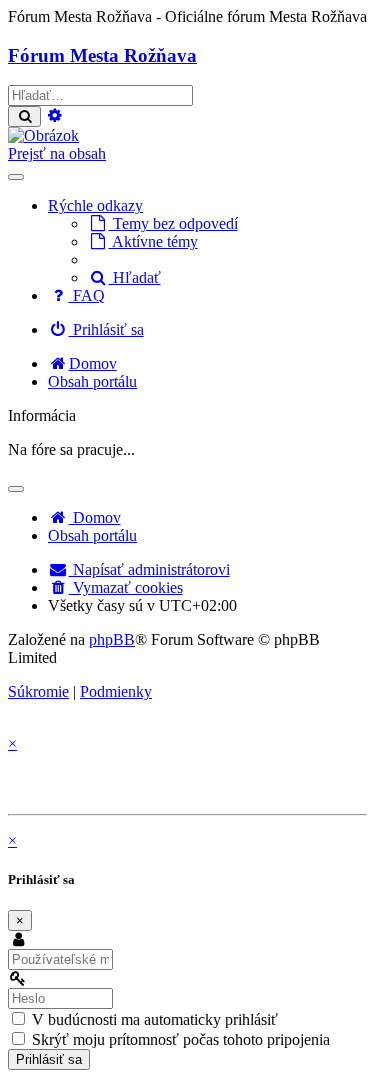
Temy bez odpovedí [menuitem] (173, 223)
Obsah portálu (92, 535)
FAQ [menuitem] (87, 295)
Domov (95, 517)
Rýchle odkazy (95, 205)
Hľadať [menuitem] (135, 277)
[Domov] (43, 135)
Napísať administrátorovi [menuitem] (149, 569)
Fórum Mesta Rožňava (102, 55)
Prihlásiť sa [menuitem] (106, 329)
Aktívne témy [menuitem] (153, 241)
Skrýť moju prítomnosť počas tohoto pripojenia (179, 1039)
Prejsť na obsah (57, 153)
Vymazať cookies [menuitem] (126, 587)
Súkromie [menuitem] (38, 691)
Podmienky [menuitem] (116, 691)
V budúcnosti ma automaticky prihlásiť (153, 1019)
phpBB (112, 639)
